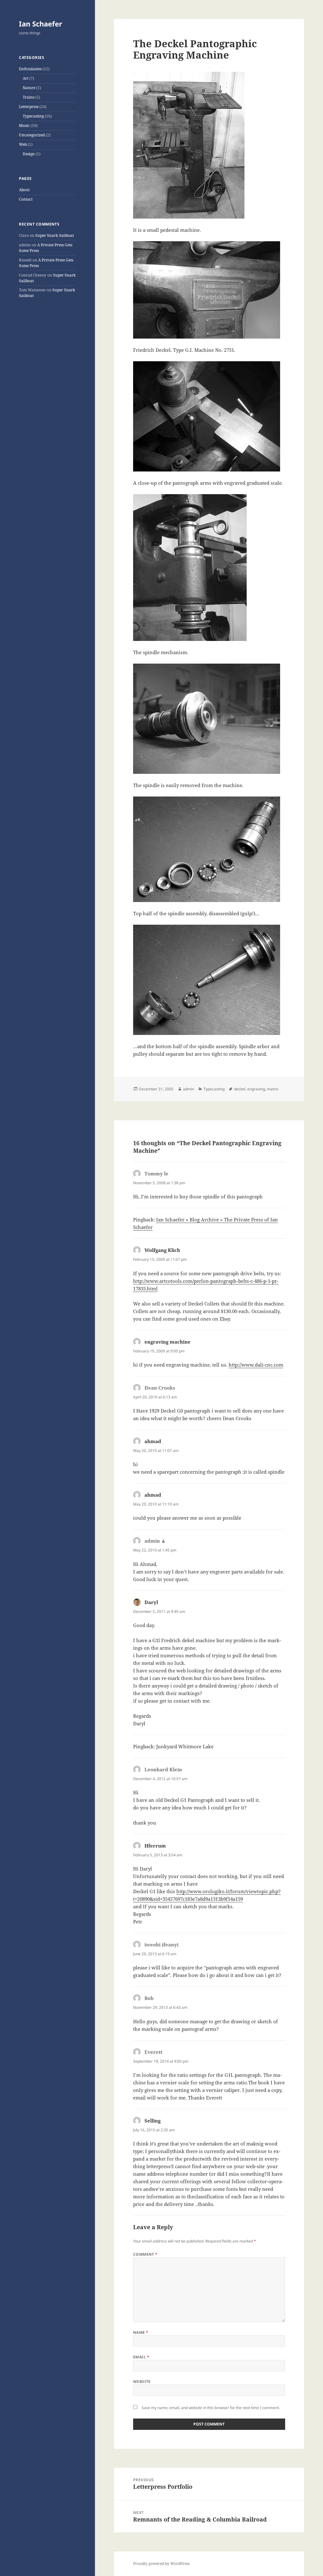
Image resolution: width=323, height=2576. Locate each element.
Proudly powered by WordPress (161, 2564)
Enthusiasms (30, 69)
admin (188, 1089)
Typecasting (33, 116)
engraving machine (167, 1342)
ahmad (153, 1441)
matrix (273, 1089)
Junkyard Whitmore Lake (185, 1746)
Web (23, 144)
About (24, 190)
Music (24, 126)
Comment (145, 2254)
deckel (240, 1089)
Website (142, 2382)
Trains (29, 97)
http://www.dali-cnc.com (256, 1365)
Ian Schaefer (41, 24)
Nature (29, 88)
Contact (26, 199)
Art (26, 78)
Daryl (151, 1602)
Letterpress (29, 107)
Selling (153, 2121)
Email (141, 2357)
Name (141, 2332)
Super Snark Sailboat (55, 235)
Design (29, 154)
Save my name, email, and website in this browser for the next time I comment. (211, 2408)
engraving (256, 1089)
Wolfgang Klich (162, 1250)
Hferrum (155, 1846)
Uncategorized (32, 135)
